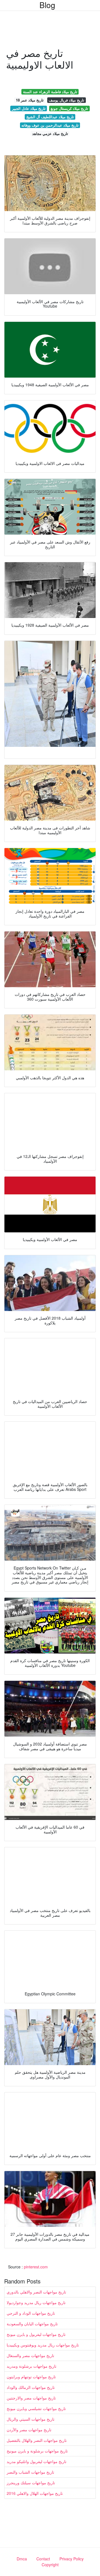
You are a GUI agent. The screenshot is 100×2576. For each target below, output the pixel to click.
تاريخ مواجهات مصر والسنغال (30, 2355)
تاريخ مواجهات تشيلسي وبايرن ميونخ (36, 2408)
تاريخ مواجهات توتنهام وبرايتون (31, 2377)
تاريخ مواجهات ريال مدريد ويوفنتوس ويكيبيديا (43, 2345)
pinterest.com (36, 2267)
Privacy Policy (72, 2559)
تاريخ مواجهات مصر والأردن (29, 2430)
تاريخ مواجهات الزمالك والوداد (31, 2387)
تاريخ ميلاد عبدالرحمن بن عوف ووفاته (50, 125)
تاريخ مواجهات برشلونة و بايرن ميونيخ (37, 2451)
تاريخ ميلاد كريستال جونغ (69, 108)
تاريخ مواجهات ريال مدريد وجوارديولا (36, 2302)
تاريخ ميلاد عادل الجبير (29, 108)
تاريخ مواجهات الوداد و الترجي (31, 2313)
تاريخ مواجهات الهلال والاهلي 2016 (35, 2493)
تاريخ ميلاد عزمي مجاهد (50, 133)
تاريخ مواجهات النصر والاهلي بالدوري (36, 2292)
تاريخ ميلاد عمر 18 (30, 100)
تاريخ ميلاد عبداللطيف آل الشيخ (50, 117)
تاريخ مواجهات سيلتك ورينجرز (31, 2483)
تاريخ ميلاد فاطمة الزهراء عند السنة (50, 92)
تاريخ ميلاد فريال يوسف (66, 100)
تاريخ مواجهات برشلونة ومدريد (32, 2366)
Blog (47, 5)
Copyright (50, 2565)
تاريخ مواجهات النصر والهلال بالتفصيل (37, 2440)
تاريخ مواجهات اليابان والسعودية (32, 2324)
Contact (43, 2559)
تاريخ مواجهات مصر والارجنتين (31, 2398)
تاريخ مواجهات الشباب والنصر (30, 2472)
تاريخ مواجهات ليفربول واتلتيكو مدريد (37, 2461)
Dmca (22, 2559)
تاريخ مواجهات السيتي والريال (31, 2419)
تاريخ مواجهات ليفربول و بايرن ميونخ (36, 2334)
